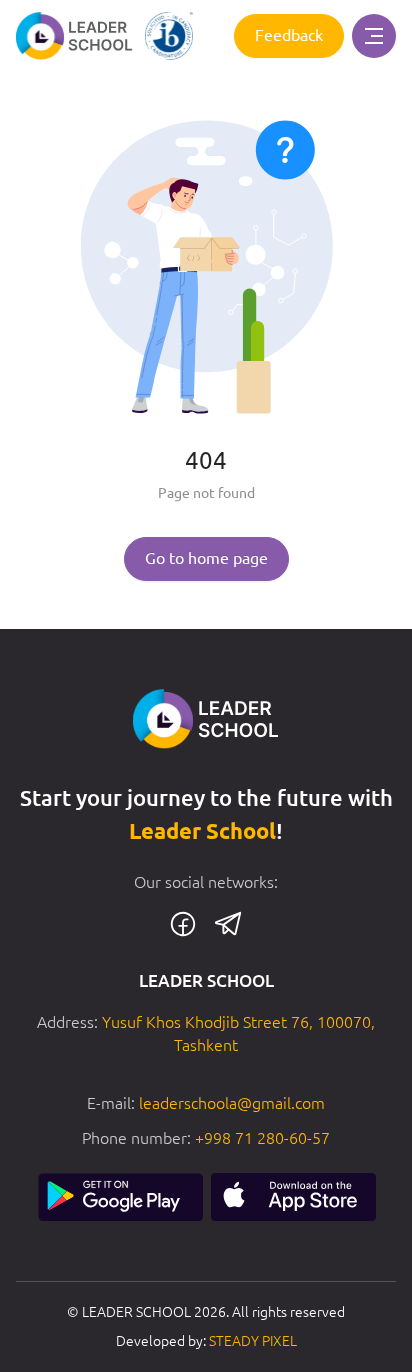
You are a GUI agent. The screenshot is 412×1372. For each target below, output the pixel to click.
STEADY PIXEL (253, 1341)
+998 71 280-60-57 (262, 1138)
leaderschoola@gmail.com (232, 1103)
